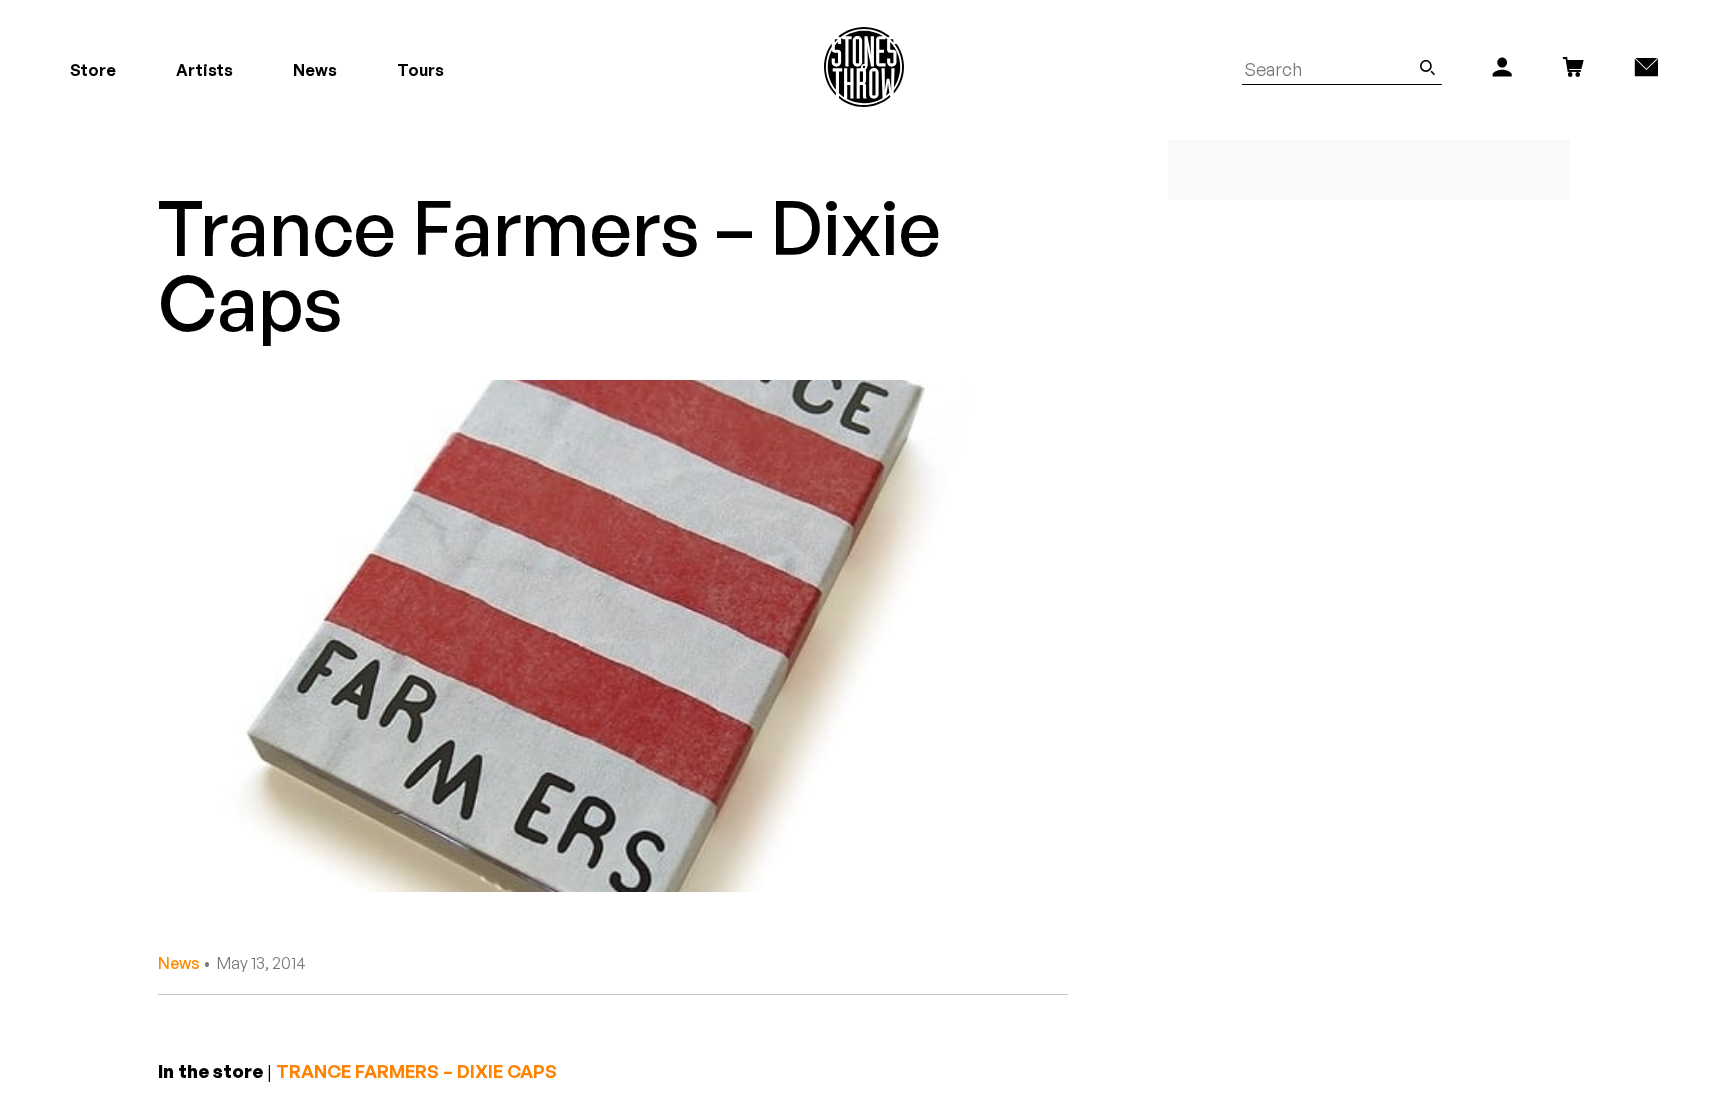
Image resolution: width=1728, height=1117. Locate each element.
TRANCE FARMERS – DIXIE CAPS (416, 1071)
